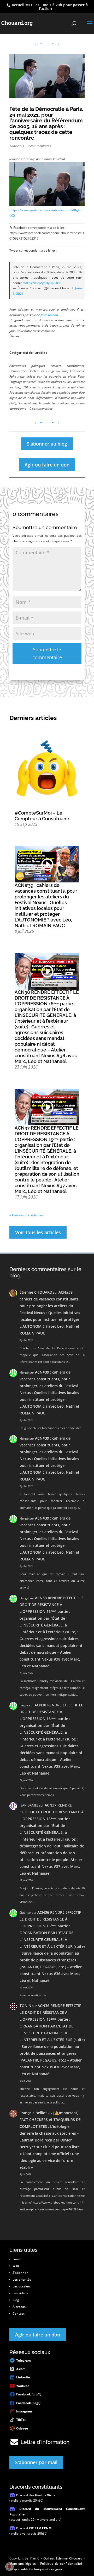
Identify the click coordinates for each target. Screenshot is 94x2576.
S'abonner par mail (36, 2462)
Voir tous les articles (38, 1232)
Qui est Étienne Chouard (63, 2558)
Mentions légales (23, 2564)
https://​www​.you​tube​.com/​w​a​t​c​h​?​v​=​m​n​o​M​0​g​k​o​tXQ (45, 213)
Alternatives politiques (27, 366)
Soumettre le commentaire (47, 654)
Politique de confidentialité (61, 2564)
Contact (19, 2314)
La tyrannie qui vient (68, 387)
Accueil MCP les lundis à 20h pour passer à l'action (49, 7)
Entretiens (77, 371)
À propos (19, 2307)
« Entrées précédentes (26, 1215)
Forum (17, 2259)
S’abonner (20, 2273)
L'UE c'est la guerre (37, 387)
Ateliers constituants (67, 366)
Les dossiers (22, 2286)
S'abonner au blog (47, 444)
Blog (16, 2300)
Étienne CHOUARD (36, 1292)
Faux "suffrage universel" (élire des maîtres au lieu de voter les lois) (47, 382)
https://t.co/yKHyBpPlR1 (42, 283)
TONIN (25, 2006)
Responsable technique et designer (36, 2569)
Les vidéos (20, 2293)
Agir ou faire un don (47, 465)
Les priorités (22, 2279)
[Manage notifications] (9, 2567)
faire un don (49, 315)
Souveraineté (27, 403)
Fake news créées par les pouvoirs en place (42, 376)
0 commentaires (39, 146)
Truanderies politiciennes (56, 403)
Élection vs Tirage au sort (48, 371)
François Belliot (33, 2113)
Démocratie (18, 371)
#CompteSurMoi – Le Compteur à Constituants (43, 816)
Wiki (16, 2266)
